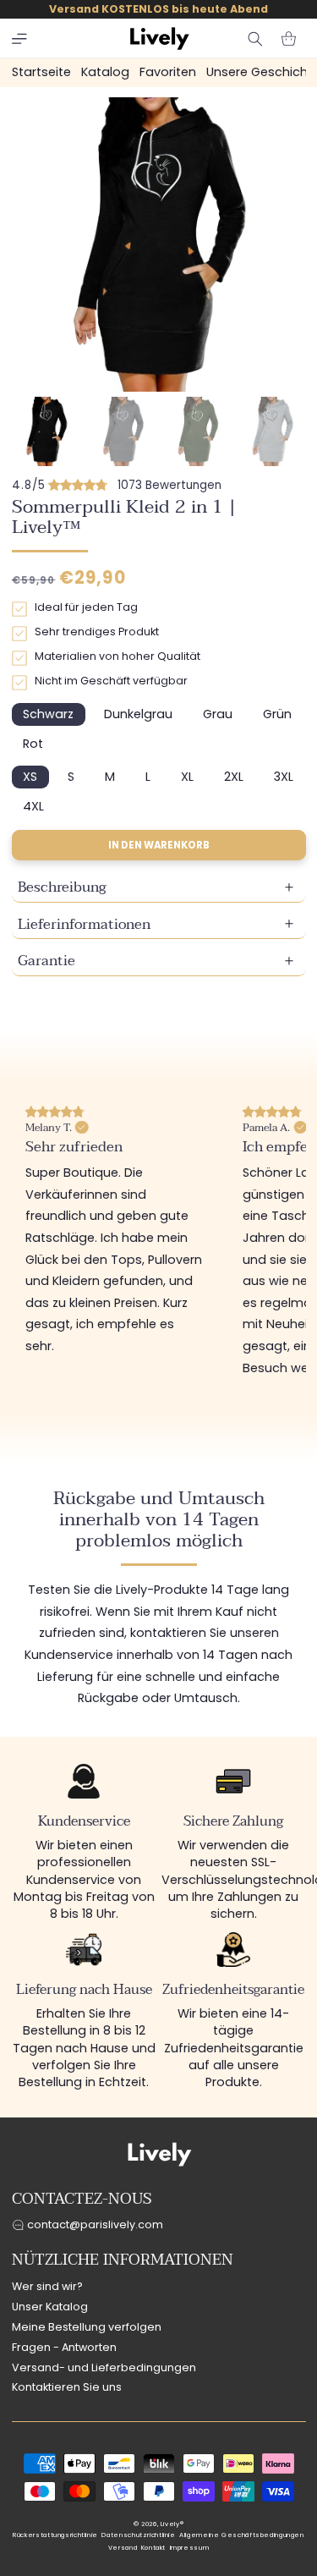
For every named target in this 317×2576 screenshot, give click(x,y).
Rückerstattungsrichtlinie (55, 2535)
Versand (123, 2548)
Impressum (190, 2548)
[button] (19, 39)
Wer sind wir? (47, 2286)
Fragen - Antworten (64, 2347)
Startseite (41, 72)
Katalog (105, 72)
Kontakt (153, 2548)
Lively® (172, 2524)
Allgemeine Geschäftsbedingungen (242, 2535)
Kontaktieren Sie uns (67, 2387)
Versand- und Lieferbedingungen (104, 2367)
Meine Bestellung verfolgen (87, 2327)
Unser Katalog (50, 2307)
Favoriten (168, 72)
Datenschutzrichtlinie (138, 2535)
